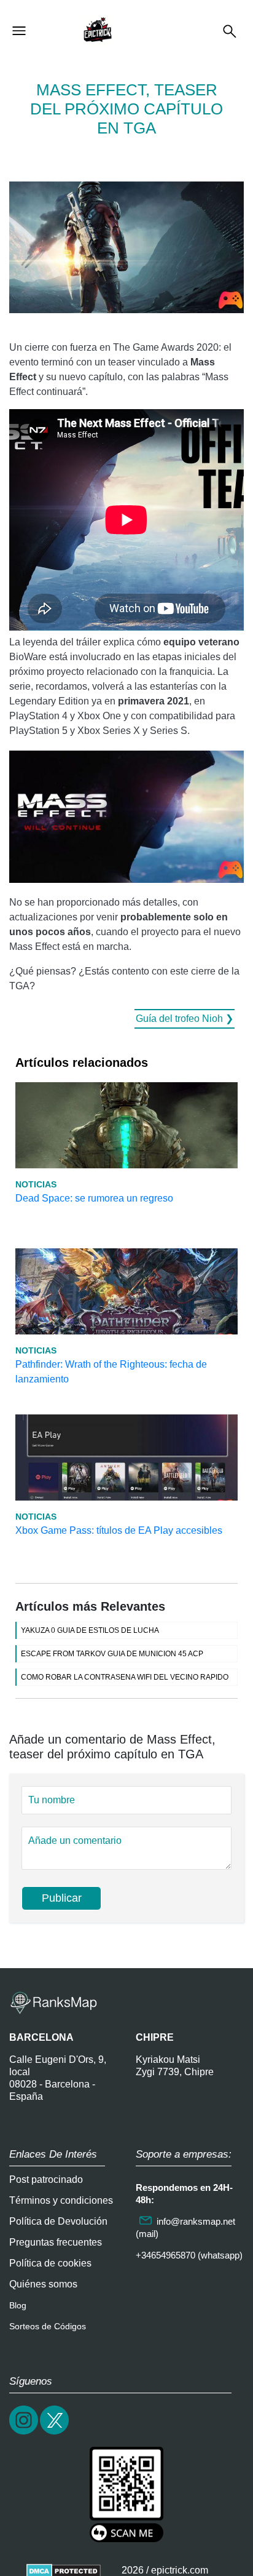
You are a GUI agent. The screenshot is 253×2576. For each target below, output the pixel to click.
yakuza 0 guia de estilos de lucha (90, 1630)
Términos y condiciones (61, 2200)
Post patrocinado (46, 2179)
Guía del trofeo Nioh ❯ (185, 1019)
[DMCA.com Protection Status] (64, 2570)
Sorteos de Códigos (48, 2326)
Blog (18, 2305)
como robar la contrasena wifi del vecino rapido (125, 1677)
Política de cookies (50, 2263)
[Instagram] (25, 2433)
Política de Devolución (58, 2221)
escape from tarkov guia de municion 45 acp (112, 1654)
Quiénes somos (43, 2284)
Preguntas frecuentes (56, 2242)
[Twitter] (55, 2433)
